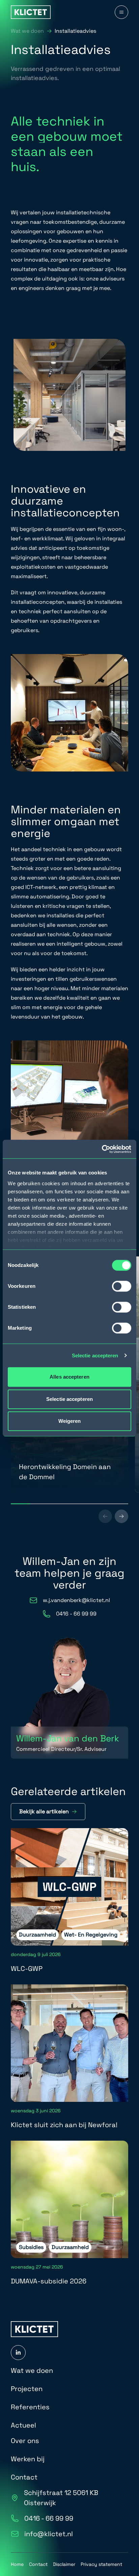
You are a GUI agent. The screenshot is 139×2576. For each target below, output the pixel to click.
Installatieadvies (75, 31)
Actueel (23, 2425)
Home (17, 2564)
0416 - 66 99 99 (49, 2518)
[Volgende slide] (121, 1516)
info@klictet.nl (49, 2534)
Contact (24, 2477)
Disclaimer (64, 2564)
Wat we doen (27, 31)
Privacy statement (101, 2564)
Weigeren (70, 1421)
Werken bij (28, 2459)
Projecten (27, 2389)
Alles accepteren (69, 1377)
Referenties (30, 2407)
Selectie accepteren (95, 1355)
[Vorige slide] (105, 1516)
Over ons (25, 2441)
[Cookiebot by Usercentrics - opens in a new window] (102, 1149)
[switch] (122, 1286)
